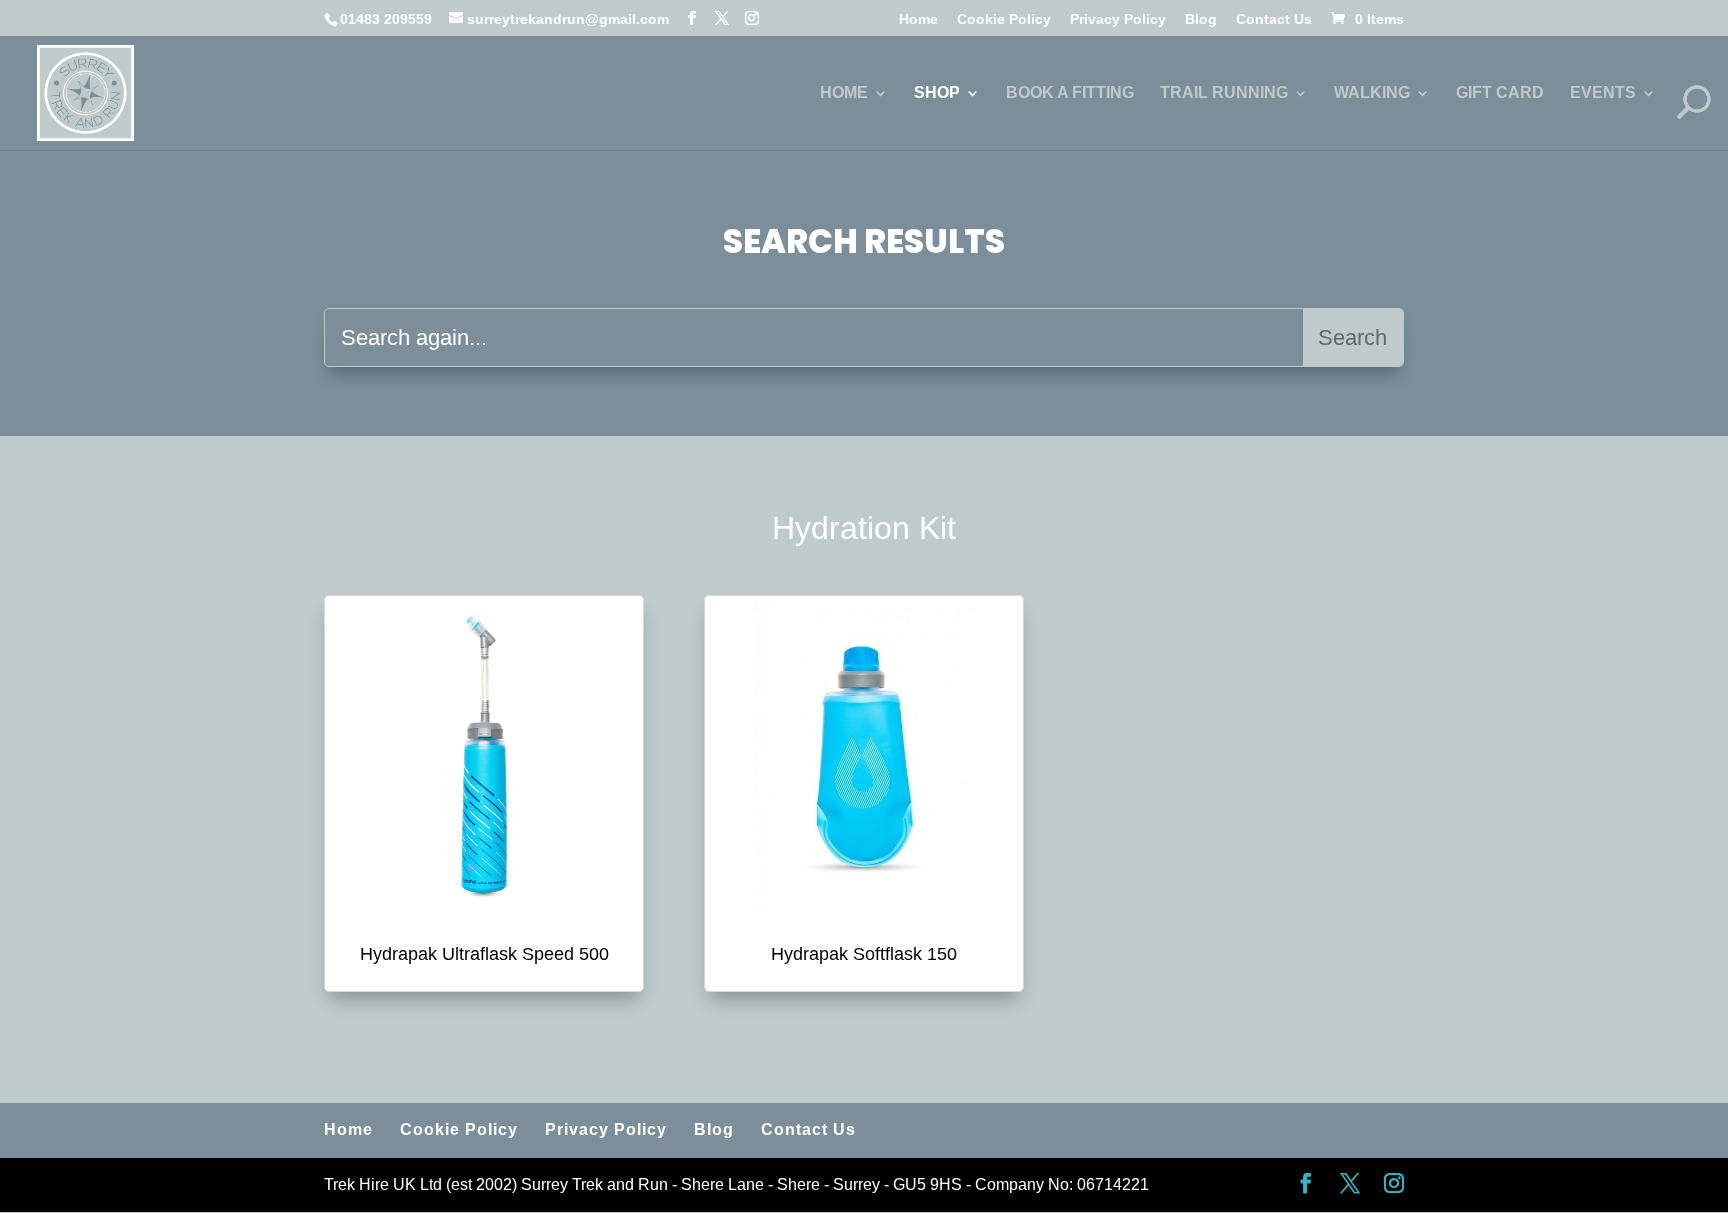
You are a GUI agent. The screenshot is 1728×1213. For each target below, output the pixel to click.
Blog (1201, 19)
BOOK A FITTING (1070, 93)
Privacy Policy (1118, 19)
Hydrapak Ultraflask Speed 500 (484, 954)
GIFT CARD (1500, 93)
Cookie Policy (1004, 19)
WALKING (1372, 93)
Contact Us (1274, 19)
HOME (844, 93)
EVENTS (1603, 93)
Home (918, 19)
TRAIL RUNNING (1224, 93)
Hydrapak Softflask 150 (864, 954)
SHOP (937, 93)
